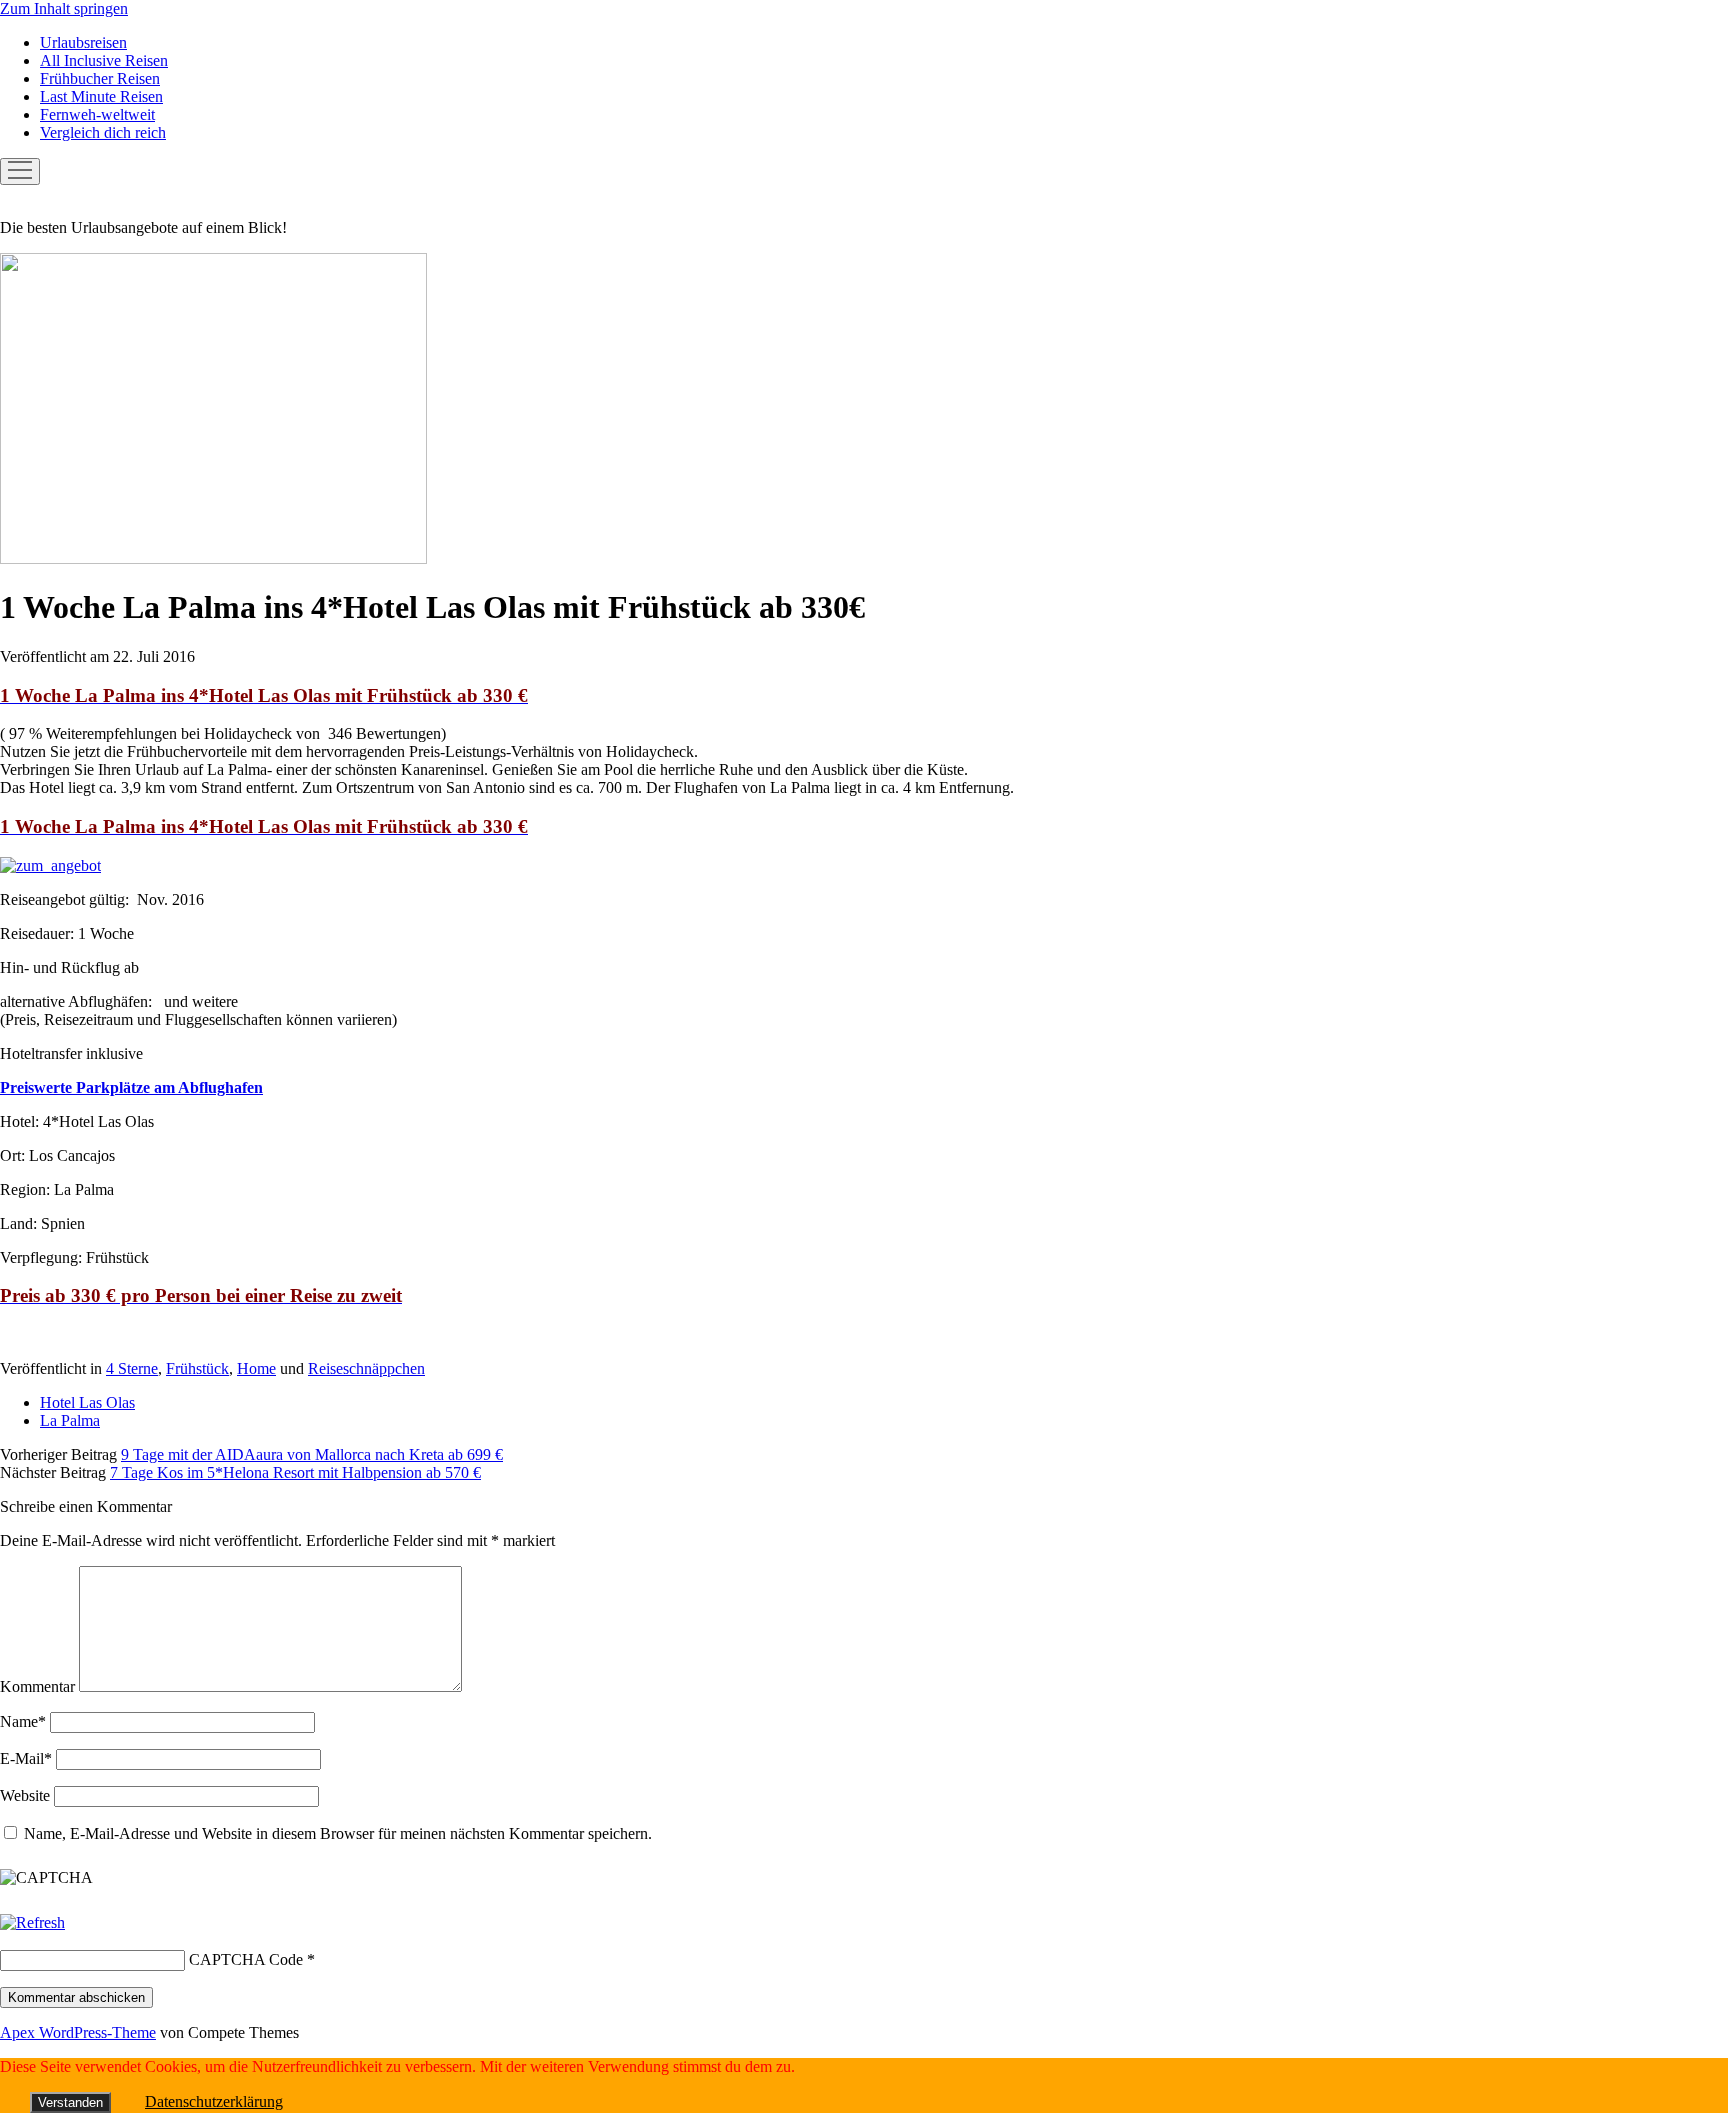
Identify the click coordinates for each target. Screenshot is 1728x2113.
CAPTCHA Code (246, 1959)
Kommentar (37, 1686)
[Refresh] (32, 1922)
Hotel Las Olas (87, 1402)
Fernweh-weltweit (97, 114)
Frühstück (197, 1368)
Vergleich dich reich (103, 132)
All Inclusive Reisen (104, 60)
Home (256, 1368)
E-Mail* (26, 1758)
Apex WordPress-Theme (78, 2032)
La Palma (70, 1420)
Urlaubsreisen (83, 42)
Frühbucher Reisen (100, 78)
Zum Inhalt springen (64, 8)
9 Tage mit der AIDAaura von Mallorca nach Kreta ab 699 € (312, 1454)
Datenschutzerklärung (214, 2101)
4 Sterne (132, 1368)
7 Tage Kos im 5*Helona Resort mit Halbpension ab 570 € (295, 1472)
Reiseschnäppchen (366, 1368)
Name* (23, 1721)
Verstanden (70, 2102)
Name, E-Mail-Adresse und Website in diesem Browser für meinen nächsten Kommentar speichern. (338, 1833)
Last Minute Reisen (101, 96)
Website (25, 1795)
